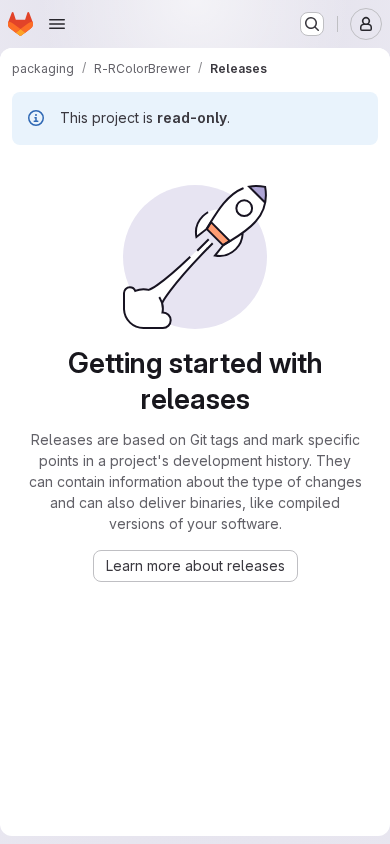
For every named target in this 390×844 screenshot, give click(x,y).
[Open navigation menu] (57, 24)
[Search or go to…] (312, 24)
